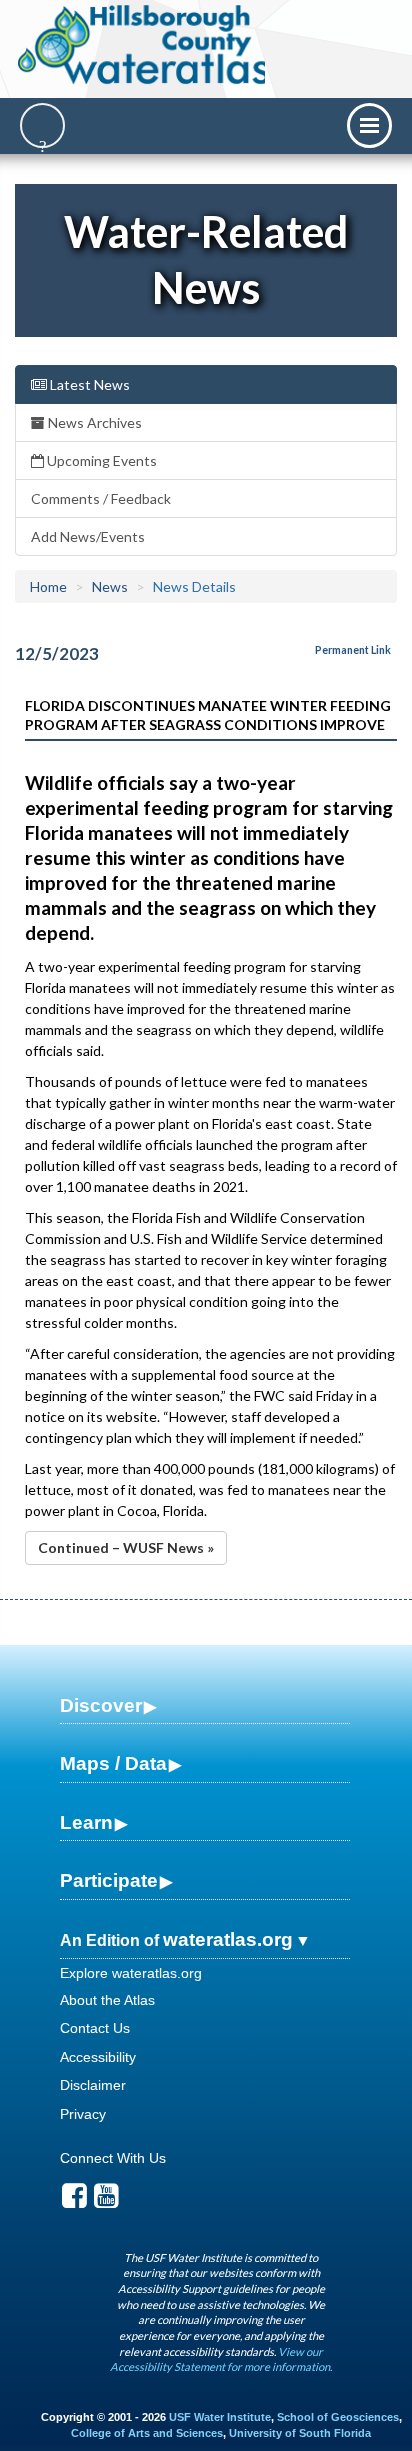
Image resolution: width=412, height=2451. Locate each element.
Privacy (83, 2114)
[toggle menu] (369, 125)
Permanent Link (353, 650)
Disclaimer (93, 2085)
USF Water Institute (220, 2417)
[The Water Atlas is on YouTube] (106, 2201)
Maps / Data (113, 1763)
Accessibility (98, 2057)
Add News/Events (88, 536)
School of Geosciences (338, 2417)
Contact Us (95, 2028)
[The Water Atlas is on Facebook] (74, 2201)
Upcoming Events (100, 460)
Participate (109, 1880)
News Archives (93, 422)
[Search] (42, 125)
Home (48, 586)
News (110, 586)
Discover (101, 1705)
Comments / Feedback (101, 498)
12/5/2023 (57, 653)
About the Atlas (107, 2000)
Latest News (88, 384)
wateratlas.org (228, 1939)
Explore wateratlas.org (131, 1973)
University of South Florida (300, 2433)
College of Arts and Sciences (147, 2433)
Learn (86, 1822)
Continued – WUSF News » (126, 1547)
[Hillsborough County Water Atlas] (143, 45)
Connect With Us (113, 2158)
